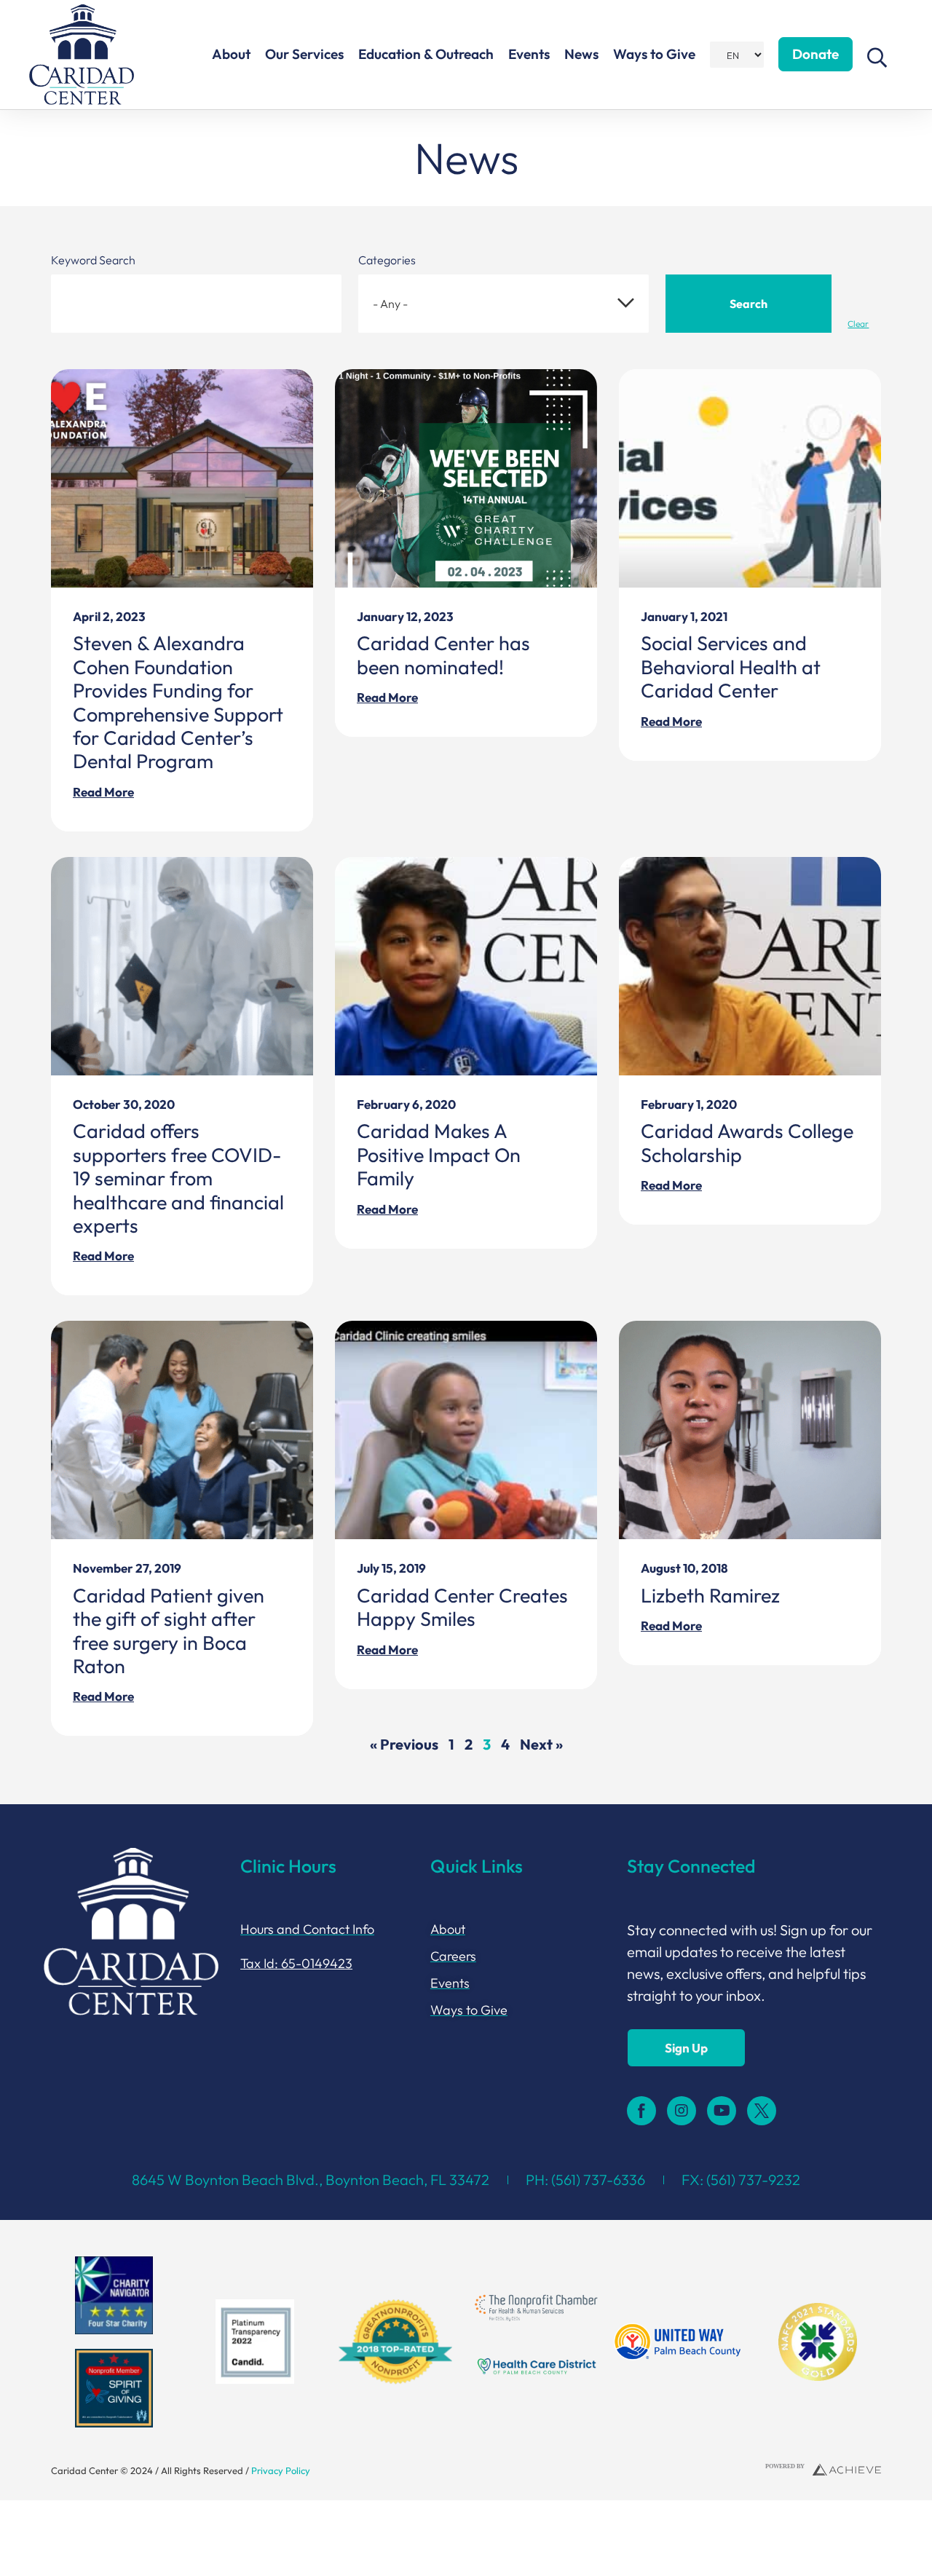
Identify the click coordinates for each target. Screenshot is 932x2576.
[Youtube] (722, 2111)
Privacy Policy (281, 2470)
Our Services (304, 54)
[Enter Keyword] (196, 304)
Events (529, 54)
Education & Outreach (426, 54)
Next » (541, 1744)
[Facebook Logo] (641, 2111)
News (581, 54)
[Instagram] (682, 2111)
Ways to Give (654, 54)
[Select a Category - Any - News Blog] (503, 304)
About (231, 54)
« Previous (404, 1744)
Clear (858, 324)
